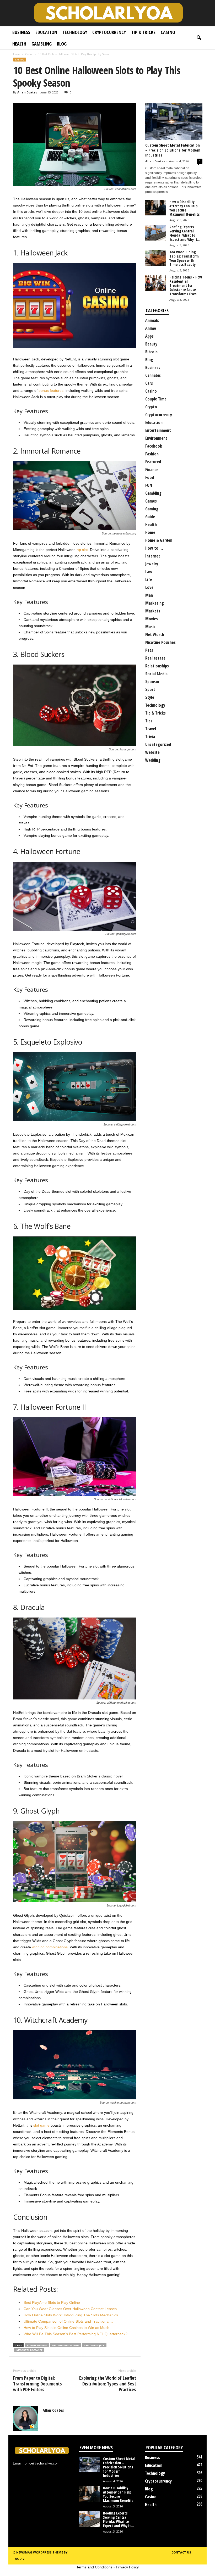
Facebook (154, 446)
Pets (149, 650)
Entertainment (158, 430)
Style (150, 697)
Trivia (150, 737)
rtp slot (82, 550)
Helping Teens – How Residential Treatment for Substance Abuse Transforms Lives (186, 285)
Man (149, 595)
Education (46, 32)
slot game (41, 2125)
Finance (152, 470)
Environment (156, 438)
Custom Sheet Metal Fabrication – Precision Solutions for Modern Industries (173, 150)
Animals (152, 320)
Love (149, 587)
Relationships (157, 666)
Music (150, 627)
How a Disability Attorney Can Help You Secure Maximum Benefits (184, 208)
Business (21, 32)
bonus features (51, 391)
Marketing (155, 603)
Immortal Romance (29, 2350)
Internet (153, 556)
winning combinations (50, 1947)
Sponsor (152, 682)
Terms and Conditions (94, 2567)
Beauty (151, 344)
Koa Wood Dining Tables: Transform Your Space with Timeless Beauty (184, 258)
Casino (168, 32)
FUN (149, 485)
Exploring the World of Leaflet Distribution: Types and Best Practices (108, 2384)
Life (149, 579)
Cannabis (153, 375)
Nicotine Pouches (160, 642)
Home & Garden (159, 540)
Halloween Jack (94, 2345)
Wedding (153, 760)
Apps (149, 336)
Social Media (156, 674)
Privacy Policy (127, 2567)
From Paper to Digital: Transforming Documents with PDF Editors (37, 2384)
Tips (149, 721)
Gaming (152, 509)
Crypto (151, 407)
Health (19, 44)
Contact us (181, 2552)
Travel (151, 729)
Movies (152, 619)
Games (151, 501)
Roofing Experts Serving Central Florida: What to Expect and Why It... (185, 233)
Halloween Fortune (66, 2345)
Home (17, 54)
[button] (199, 38)
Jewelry (152, 564)
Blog (62, 44)
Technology (75, 32)
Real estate (155, 658)
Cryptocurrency (109, 32)
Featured (153, 462)
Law (149, 572)
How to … (154, 548)
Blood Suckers (37, 2345)
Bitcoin (151, 352)
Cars (149, 383)
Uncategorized (158, 744)
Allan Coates (27, 92)
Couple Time (156, 399)
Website (152, 752)
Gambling (42, 44)
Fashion (152, 454)
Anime (151, 328)
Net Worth (155, 634)
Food (150, 477)
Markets (153, 611)
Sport (150, 689)
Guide (150, 517)
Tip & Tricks (143, 32)
